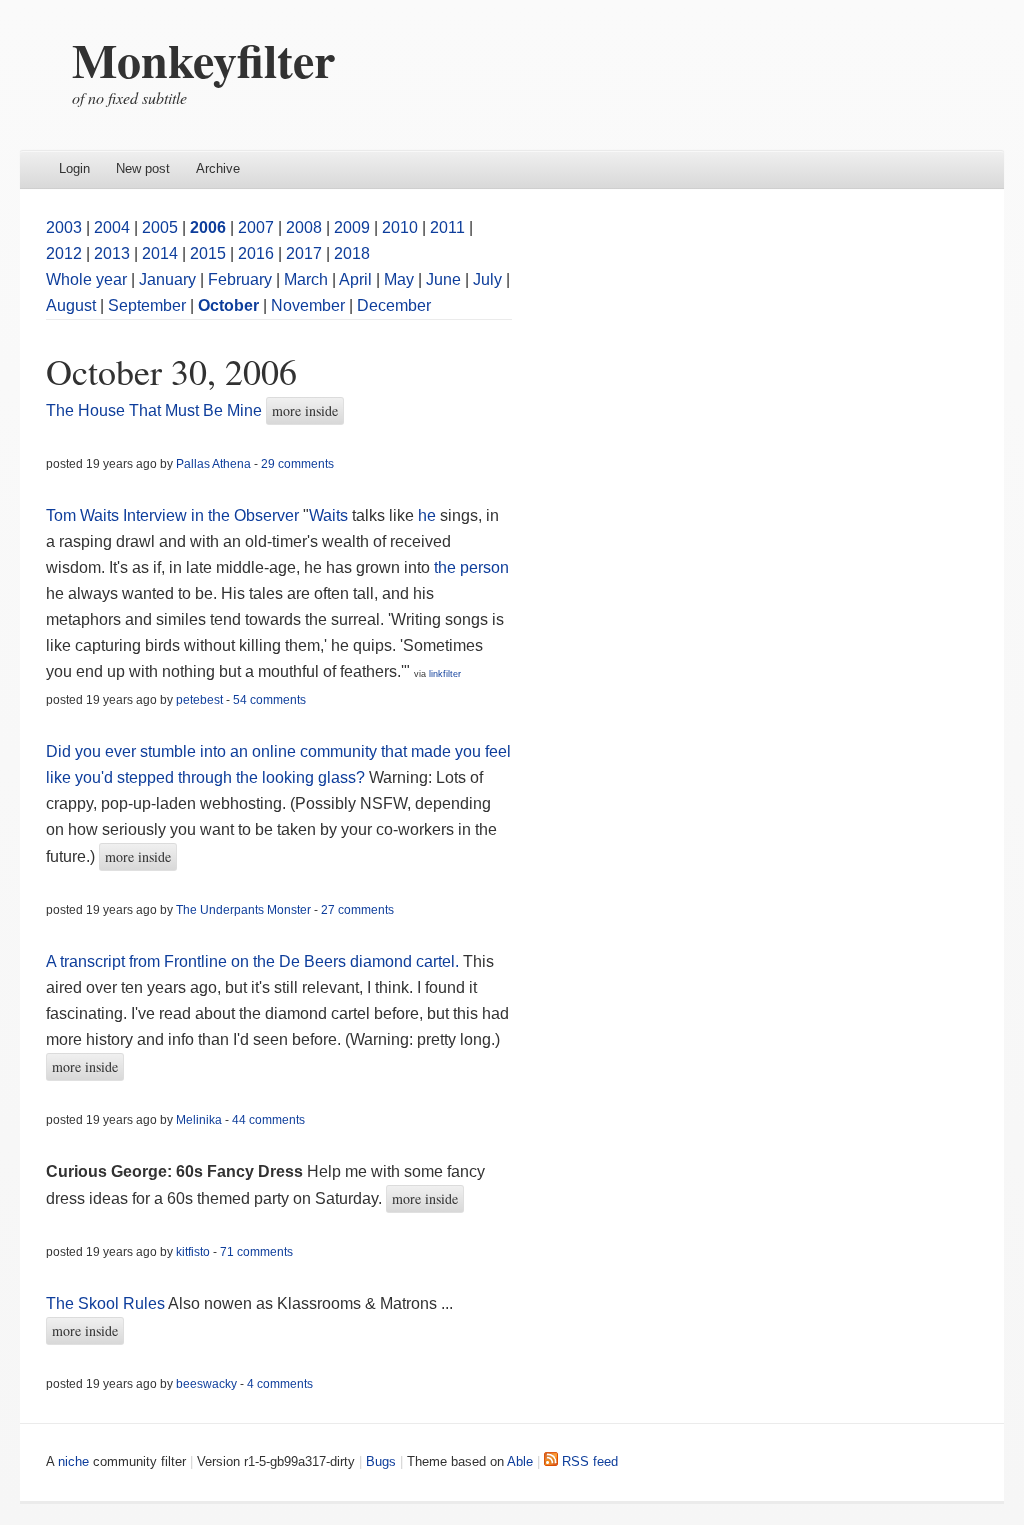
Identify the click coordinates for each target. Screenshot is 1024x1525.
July (487, 279)
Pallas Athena (213, 464)
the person (471, 567)
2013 (112, 253)
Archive (218, 168)
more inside (305, 410)
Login (74, 168)
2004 (112, 227)
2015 (208, 253)
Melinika (199, 1120)
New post (143, 168)
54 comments (269, 700)
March (306, 279)
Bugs (381, 1461)
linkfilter (445, 674)
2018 (352, 253)
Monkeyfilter (203, 59)
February (240, 279)
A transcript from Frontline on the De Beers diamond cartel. (252, 961)
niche (73, 1461)
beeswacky (206, 1384)
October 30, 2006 (171, 371)
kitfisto (193, 1252)
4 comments (280, 1384)
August (71, 305)
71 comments (256, 1252)
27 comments (357, 910)
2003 (64, 227)
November (308, 305)
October (228, 305)
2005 (160, 227)
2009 (352, 227)
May (399, 279)
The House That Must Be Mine (154, 410)
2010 (400, 227)
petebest (199, 700)
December (394, 305)
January (167, 279)
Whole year (86, 279)
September (147, 305)
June (443, 279)
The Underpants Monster (243, 910)
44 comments (268, 1120)
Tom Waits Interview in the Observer (172, 515)
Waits (328, 515)
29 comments (297, 464)
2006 (208, 227)
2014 (160, 253)
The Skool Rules (105, 1303)
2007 (256, 227)
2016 (256, 253)
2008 (304, 227)
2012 (64, 253)
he (427, 515)
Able (520, 1461)
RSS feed (588, 1461)
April (355, 279)
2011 (447, 227)
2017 (304, 253)
